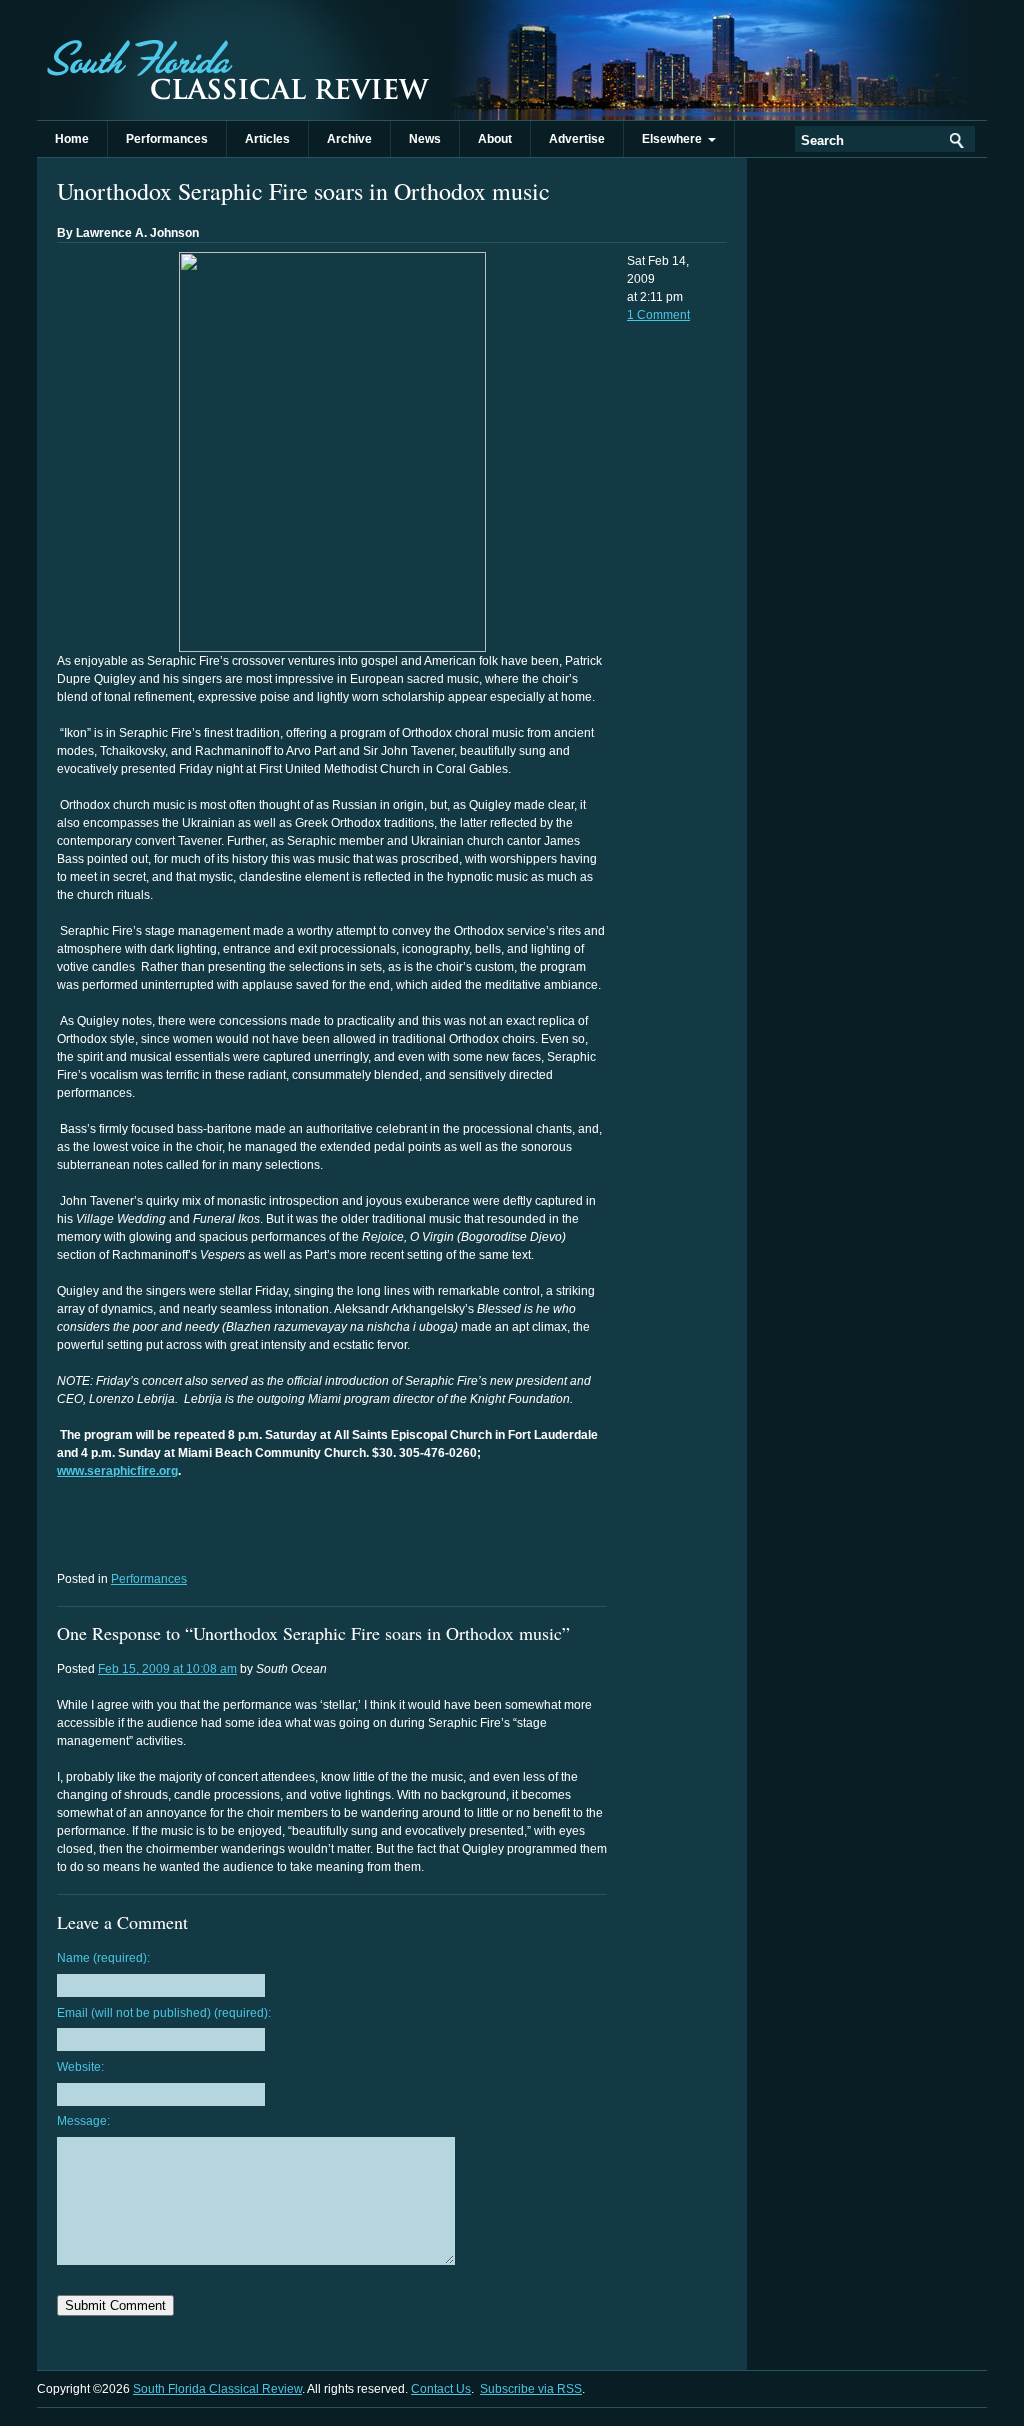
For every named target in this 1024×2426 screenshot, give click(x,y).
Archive (349, 139)
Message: (83, 2121)
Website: (80, 2067)
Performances (167, 139)
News (425, 139)
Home (72, 139)
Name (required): (103, 1958)
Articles (267, 139)
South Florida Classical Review (237, 60)
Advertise (577, 139)
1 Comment (658, 315)
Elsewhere (675, 139)
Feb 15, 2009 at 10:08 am (167, 1669)
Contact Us (441, 2389)
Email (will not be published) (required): (164, 2013)
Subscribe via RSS (531, 2389)
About (495, 139)
